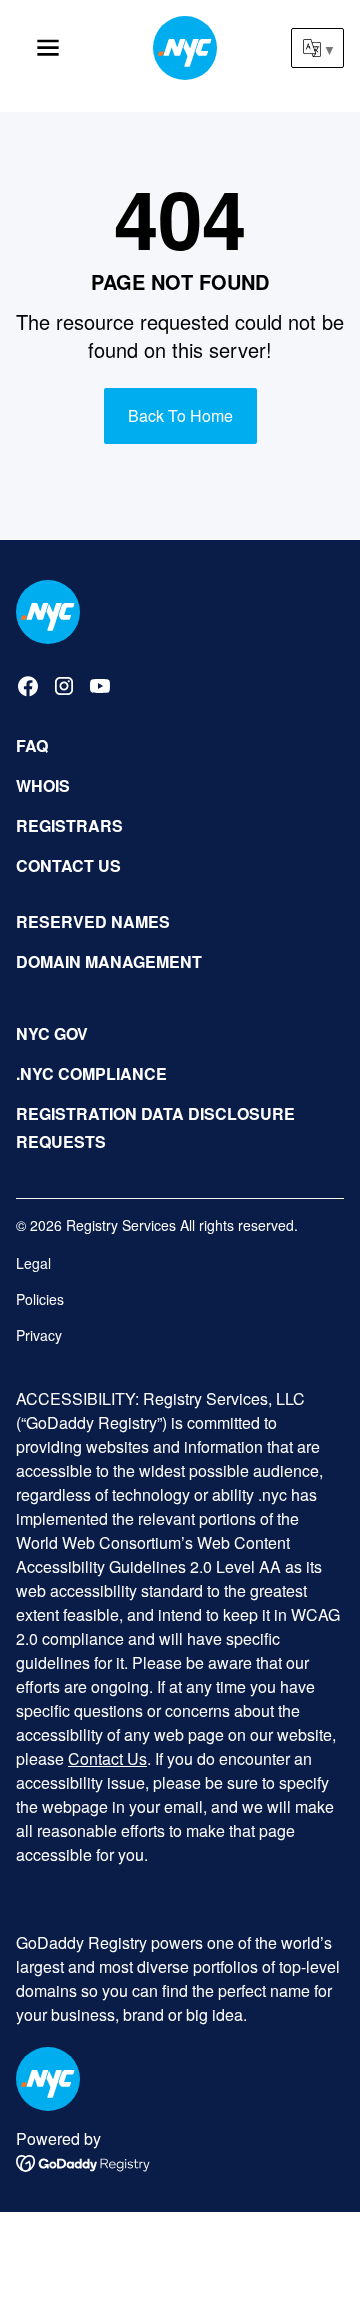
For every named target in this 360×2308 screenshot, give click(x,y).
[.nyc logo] (185, 48)
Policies (40, 1299)
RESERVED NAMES (93, 921)
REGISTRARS (69, 825)
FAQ (32, 745)
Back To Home (180, 415)
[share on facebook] (28, 686)
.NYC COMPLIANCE (91, 1073)
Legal (33, 1263)
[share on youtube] (100, 686)
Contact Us (107, 1758)
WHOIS (43, 785)
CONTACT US (68, 865)
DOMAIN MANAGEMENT (109, 961)
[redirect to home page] (48, 612)
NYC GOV (52, 1033)
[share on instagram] (64, 686)
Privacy (39, 1335)
